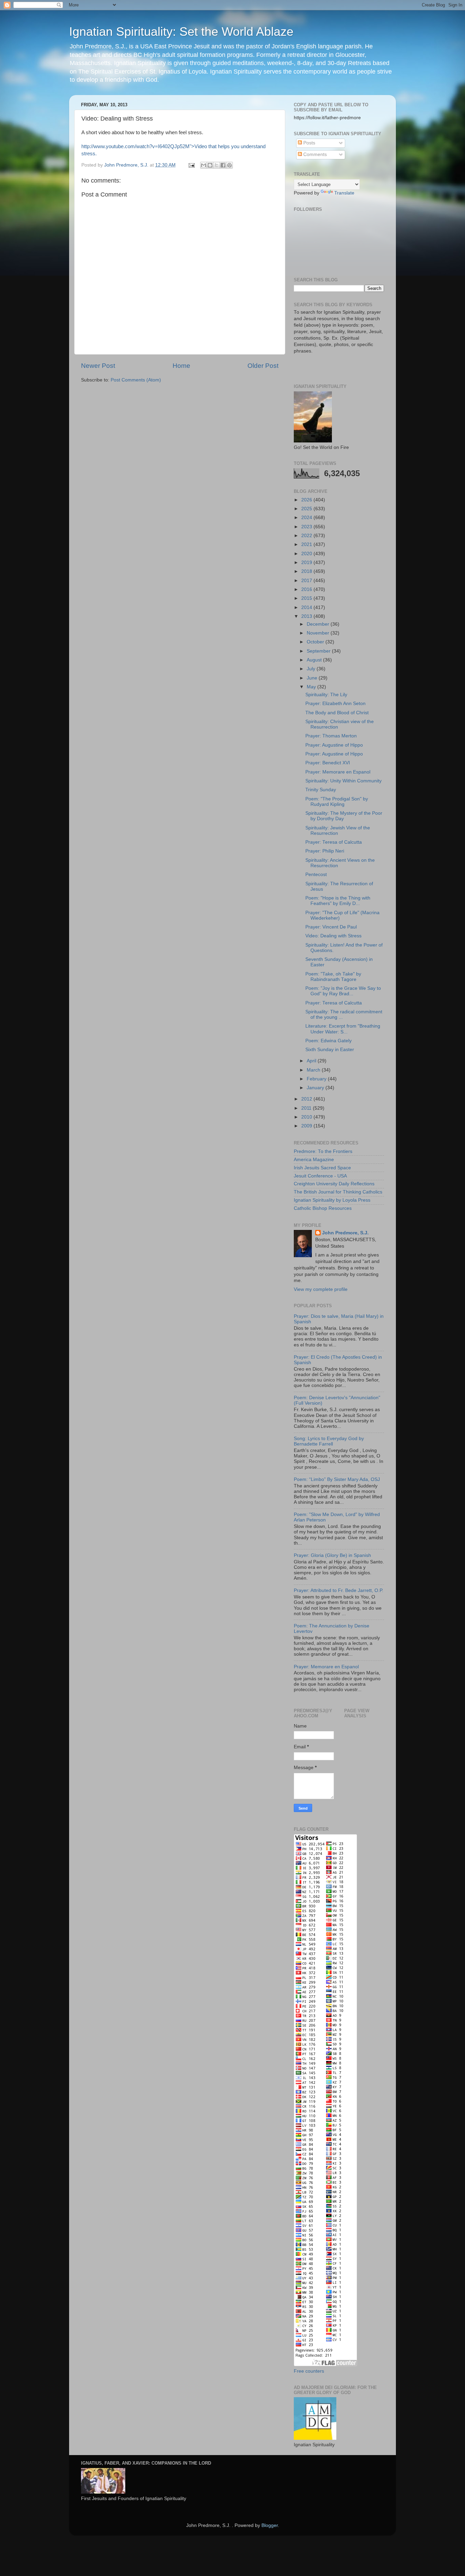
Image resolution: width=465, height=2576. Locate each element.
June (313, 678)
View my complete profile (321, 1289)
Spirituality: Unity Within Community (343, 781)
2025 (307, 509)
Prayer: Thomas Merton (331, 736)
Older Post (263, 366)
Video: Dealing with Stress (333, 936)
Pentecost (316, 875)
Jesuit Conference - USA (320, 1176)
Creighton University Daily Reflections (334, 1184)
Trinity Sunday (321, 790)
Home (181, 366)
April (312, 1061)
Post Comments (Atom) (136, 380)
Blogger (270, 2525)
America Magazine (314, 1160)
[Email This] (204, 165)
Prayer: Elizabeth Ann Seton (335, 704)
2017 (307, 581)
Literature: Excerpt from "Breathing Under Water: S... (343, 1029)
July (312, 669)
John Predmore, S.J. (345, 1233)
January (316, 1088)
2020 (307, 554)
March (314, 1070)
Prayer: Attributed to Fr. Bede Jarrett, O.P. (339, 1590)
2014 (307, 607)
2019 (307, 563)
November (319, 633)
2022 (307, 536)
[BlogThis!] (210, 165)
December (319, 624)
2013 (307, 616)
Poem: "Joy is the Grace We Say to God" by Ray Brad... (343, 991)
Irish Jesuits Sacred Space (322, 1168)
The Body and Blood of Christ (337, 713)
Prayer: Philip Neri (325, 851)
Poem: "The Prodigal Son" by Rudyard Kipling (337, 802)
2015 (307, 598)
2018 (307, 571)
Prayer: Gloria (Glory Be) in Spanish (332, 1555)
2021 (307, 544)
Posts (309, 143)
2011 (307, 1108)
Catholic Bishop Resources (323, 1208)
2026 (307, 500)
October (316, 642)
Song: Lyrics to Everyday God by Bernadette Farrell (329, 1441)
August (315, 660)
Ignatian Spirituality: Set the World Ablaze (181, 32)
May (312, 687)
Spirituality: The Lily (326, 695)
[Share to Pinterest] (229, 165)
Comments (314, 154)
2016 (307, 589)
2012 (307, 1099)
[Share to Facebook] (223, 165)
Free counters (309, 2371)
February (317, 1079)
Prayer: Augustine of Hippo (334, 745)
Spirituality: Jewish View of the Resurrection (338, 831)
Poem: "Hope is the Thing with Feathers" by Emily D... (338, 901)
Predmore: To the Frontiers (323, 1151)
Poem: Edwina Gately (328, 1041)
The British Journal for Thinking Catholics (338, 1192)
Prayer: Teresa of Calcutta (334, 842)
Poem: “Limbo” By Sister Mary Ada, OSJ (337, 1479)
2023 (307, 527)
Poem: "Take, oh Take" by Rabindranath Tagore (333, 977)
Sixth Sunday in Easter (330, 1050)
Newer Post (98, 366)
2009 (307, 1126)
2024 (307, 518)
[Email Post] (191, 165)
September (319, 651)
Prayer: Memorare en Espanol (338, 772)
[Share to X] (217, 165)
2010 (307, 1117)
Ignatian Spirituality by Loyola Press (332, 1200)
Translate (344, 193)
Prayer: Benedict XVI (328, 763)
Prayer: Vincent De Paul (331, 927)
